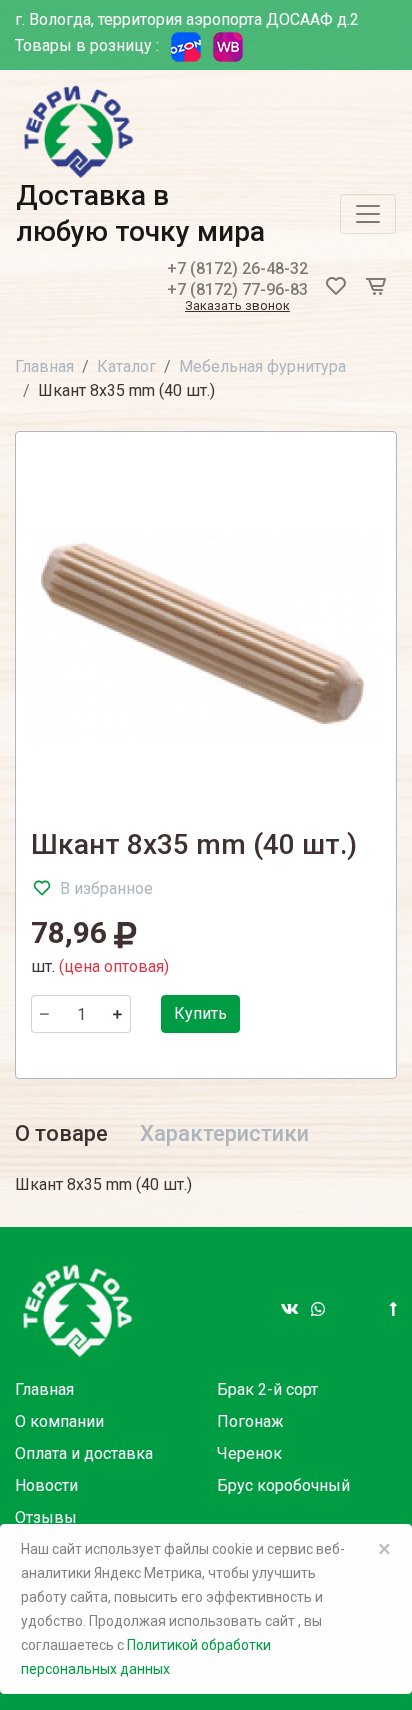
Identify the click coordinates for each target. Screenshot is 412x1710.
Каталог (126, 366)
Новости (46, 1485)
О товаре (61, 1133)
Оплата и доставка (84, 1453)
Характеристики (224, 1133)
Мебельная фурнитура (262, 366)
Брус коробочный (283, 1485)
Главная (44, 366)
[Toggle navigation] (368, 214)
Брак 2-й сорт (267, 1389)
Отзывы (46, 1517)
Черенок (249, 1453)
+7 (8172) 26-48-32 (237, 268)
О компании (59, 1421)
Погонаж (250, 1421)
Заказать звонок (237, 306)
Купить (200, 1013)
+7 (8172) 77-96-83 (237, 289)
